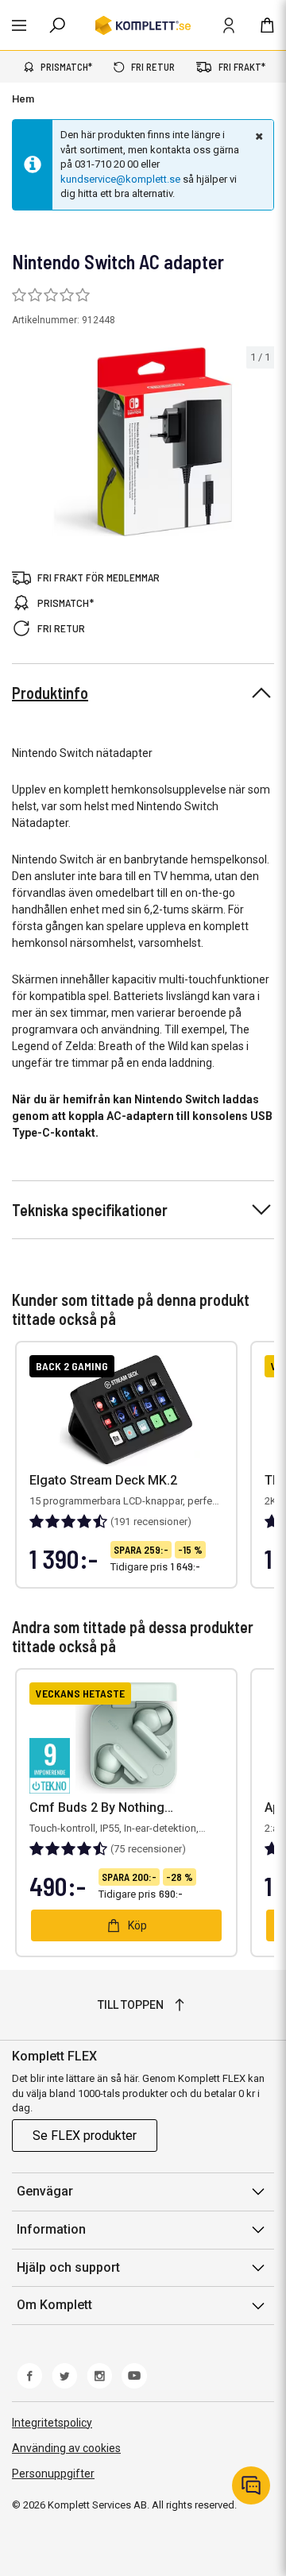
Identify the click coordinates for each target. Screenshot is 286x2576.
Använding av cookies (66, 2448)
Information (51, 2229)
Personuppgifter (53, 2474)
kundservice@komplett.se (120, 179)
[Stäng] (257, 136)
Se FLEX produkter (85, 2136)
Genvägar (45, 2191)
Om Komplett (54, 2305)
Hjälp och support (68, 2267)
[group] (143, 442)
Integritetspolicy (52, 2423)
